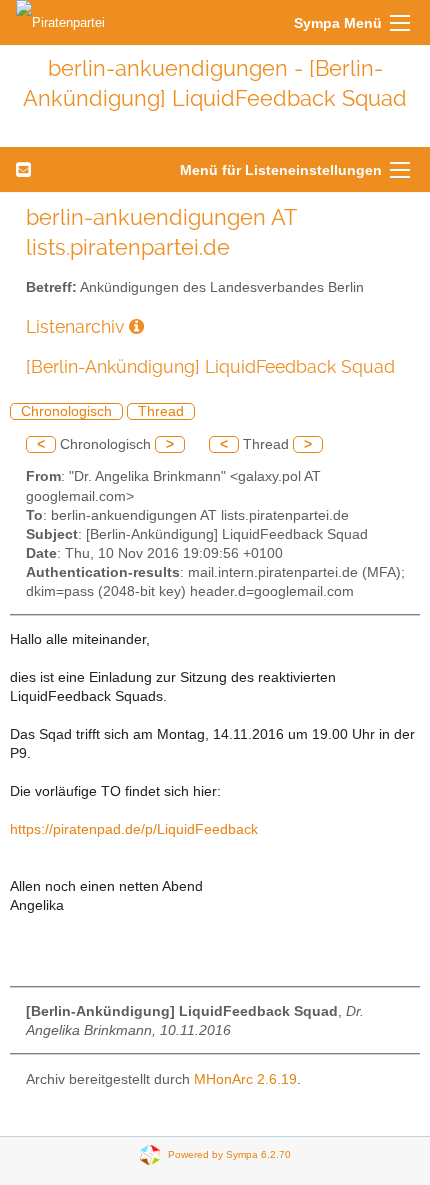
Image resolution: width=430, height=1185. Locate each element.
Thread (161, 411)
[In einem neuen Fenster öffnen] (136, 326)
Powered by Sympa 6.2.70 (229, 1154)
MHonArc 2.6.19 (245, 1079)
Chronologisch (66, 411)
